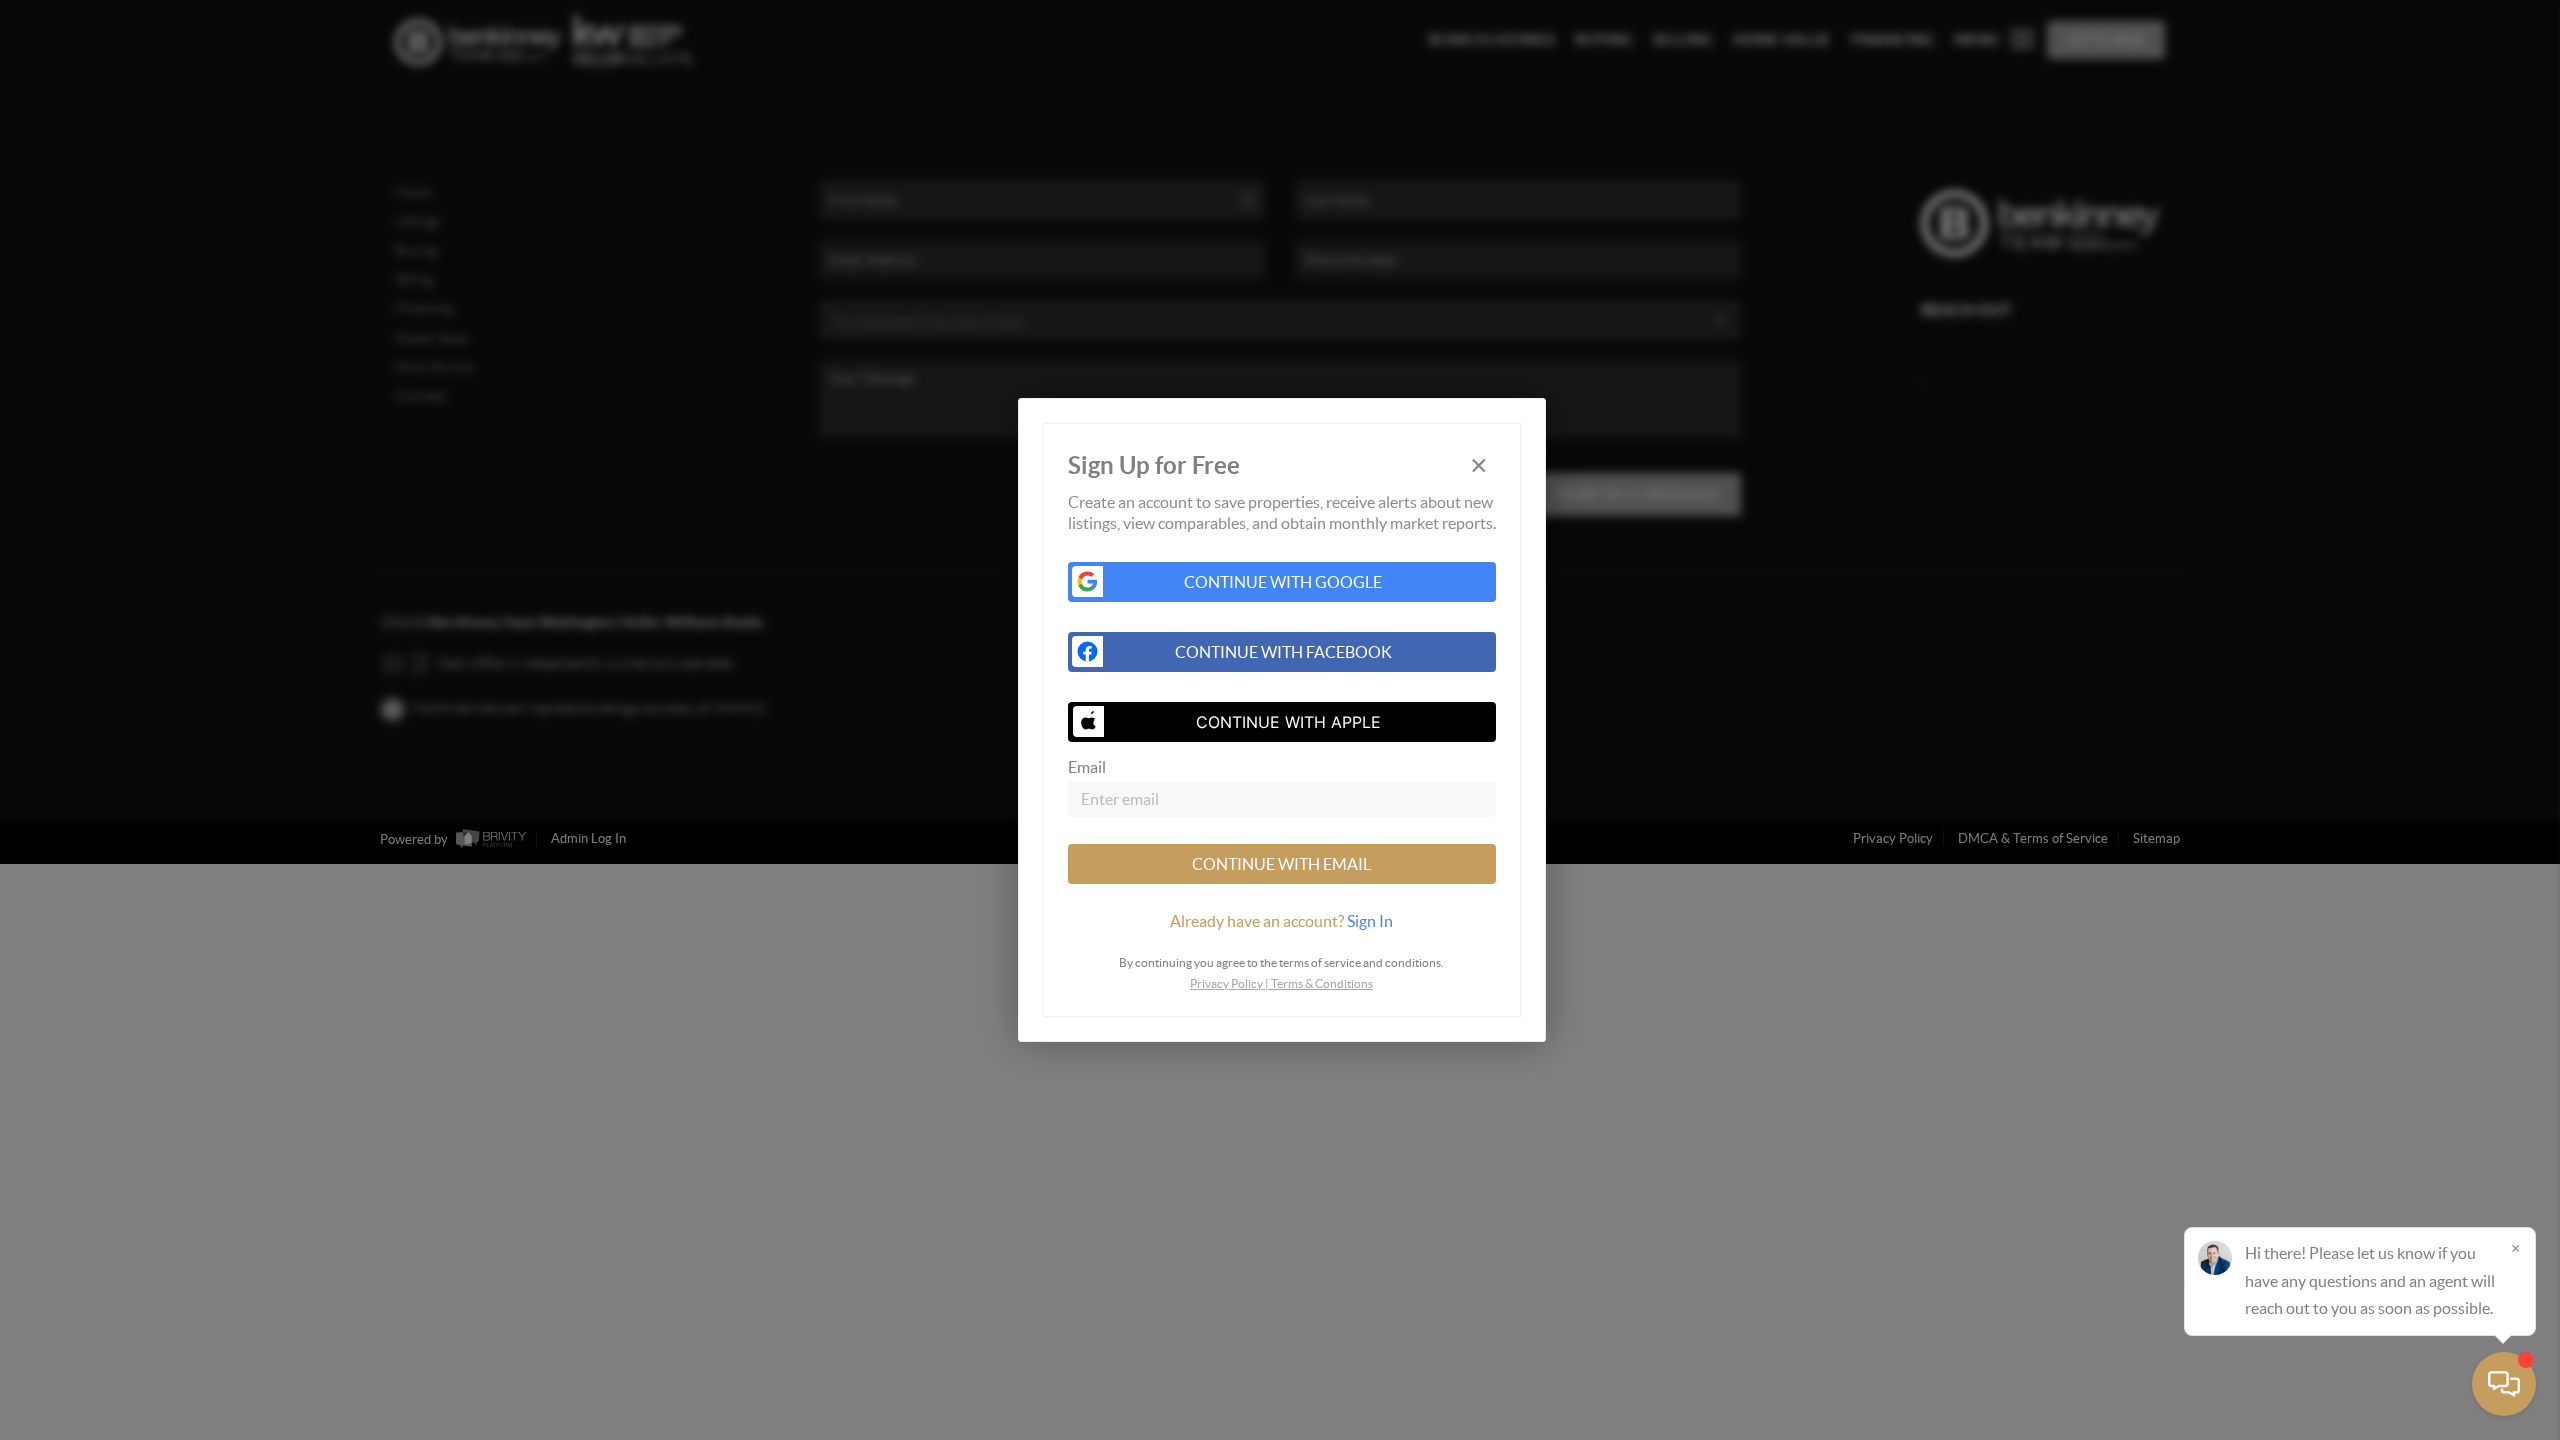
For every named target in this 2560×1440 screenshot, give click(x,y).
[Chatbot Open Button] (2504, 1384)
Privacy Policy (1226, 983)
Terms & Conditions (1322, 983)
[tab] (1282, 921)
